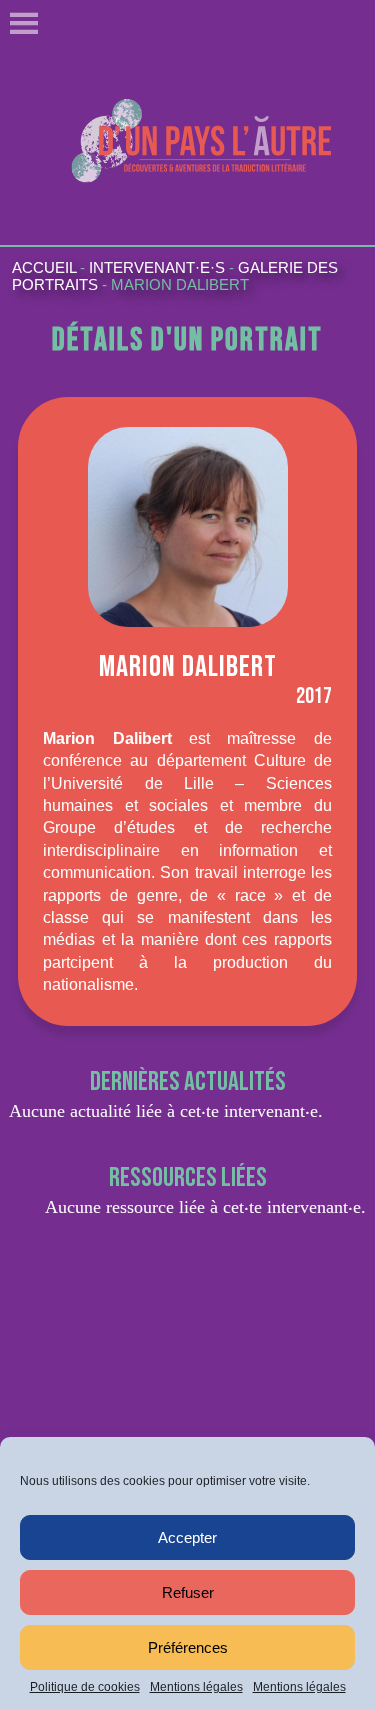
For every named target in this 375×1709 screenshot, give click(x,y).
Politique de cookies (85, 1687)
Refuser (188, 1592)
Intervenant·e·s (157, 267)
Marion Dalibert (180, 284)
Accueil (44, 267)
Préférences (188, 1647)
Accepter (187, 1537)
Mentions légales (196, 1687)
